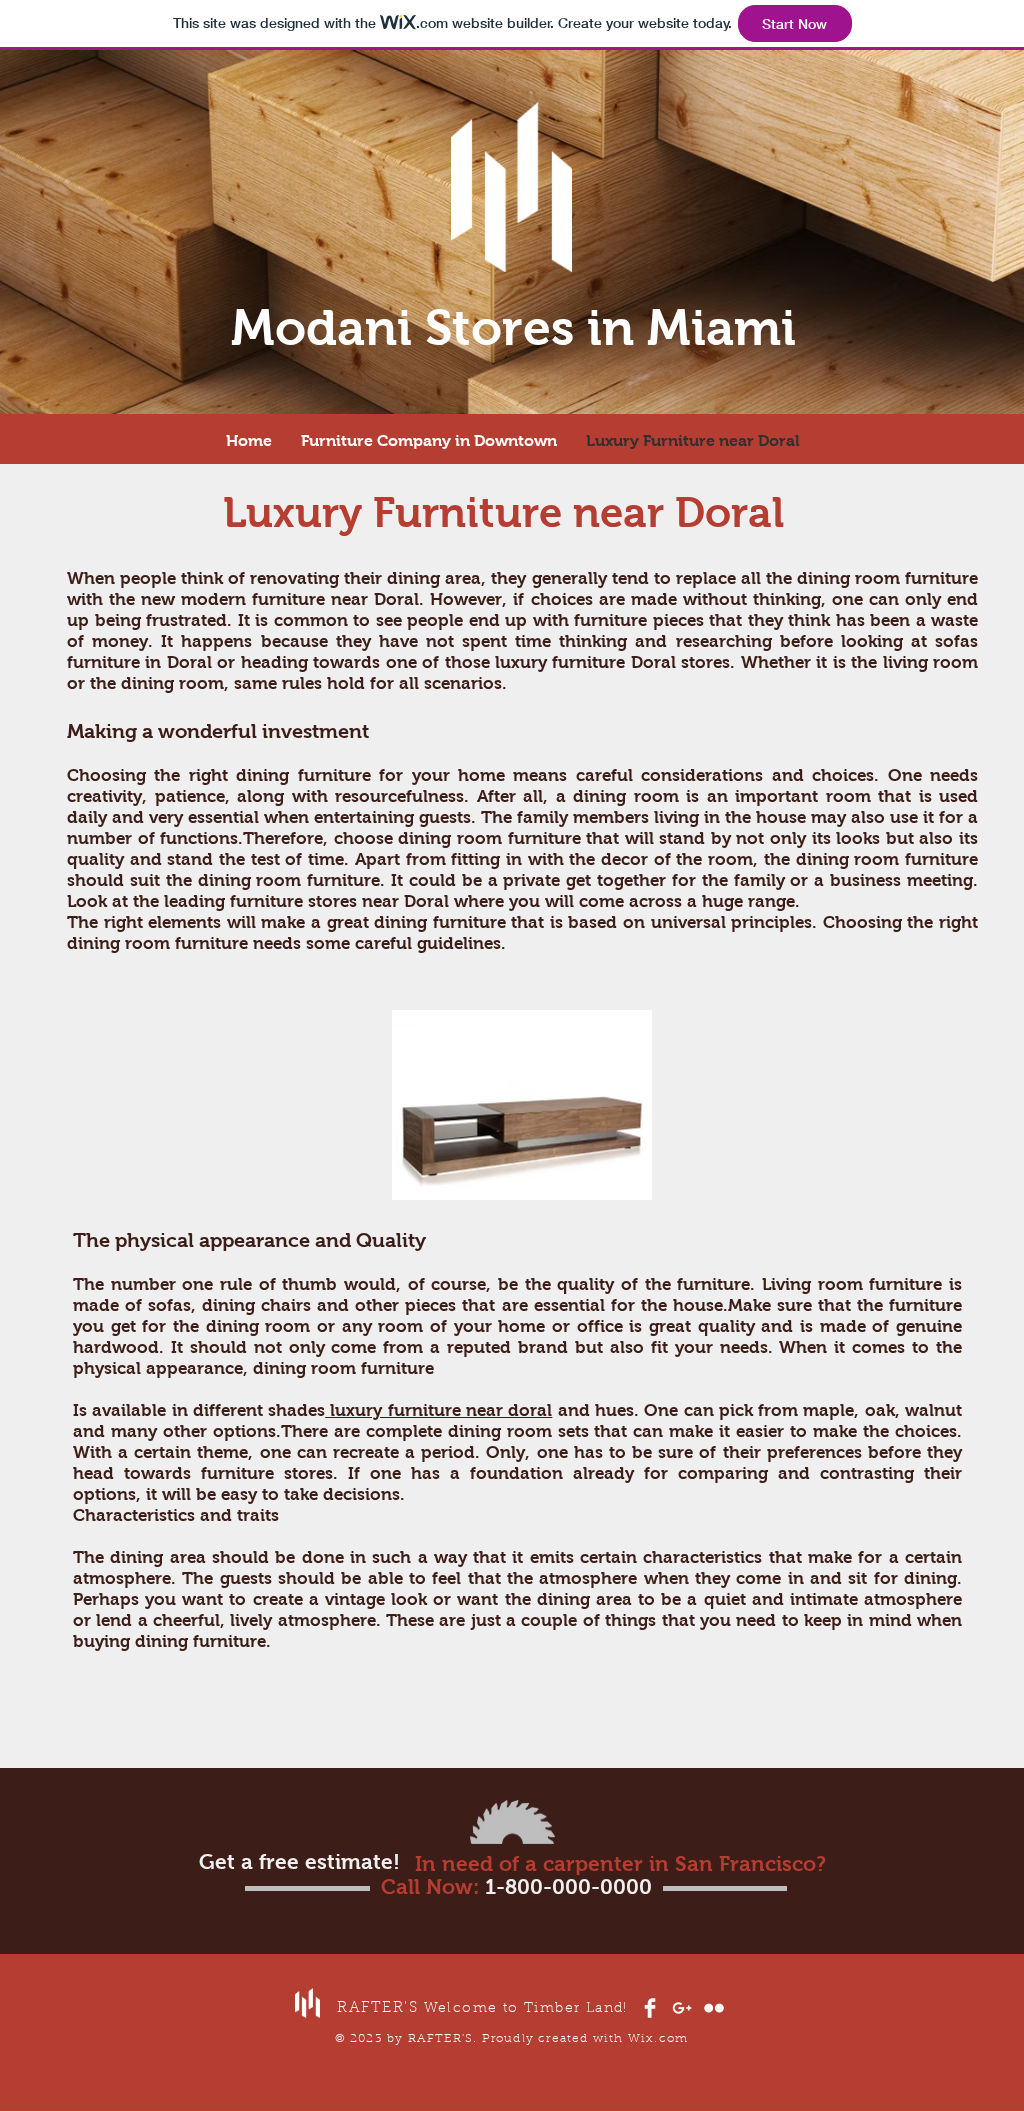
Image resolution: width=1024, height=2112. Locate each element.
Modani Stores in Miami (513, 327)
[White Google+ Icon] (682, 2008)
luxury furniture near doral (438, 1410)
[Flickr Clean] (714, 2008)
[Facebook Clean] (650, 2008)
